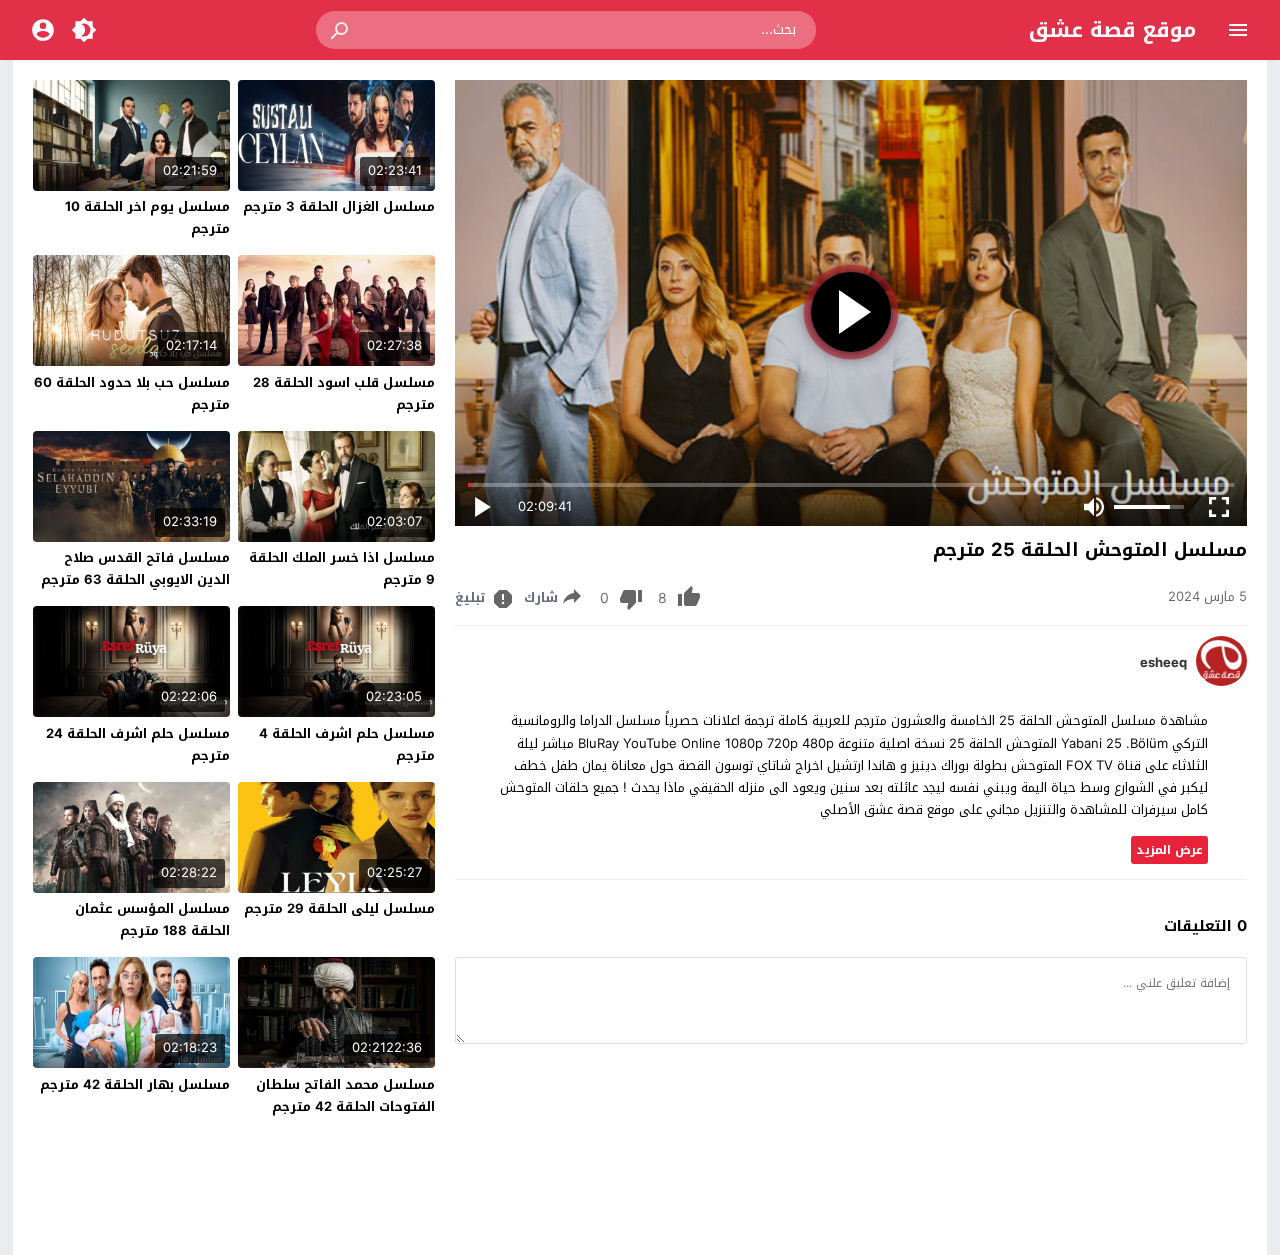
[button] (341, 30)
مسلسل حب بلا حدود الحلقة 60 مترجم (132, 393)
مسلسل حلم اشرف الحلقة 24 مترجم (138, 744)
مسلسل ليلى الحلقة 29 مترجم (339, 908)
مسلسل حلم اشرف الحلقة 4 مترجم (347, 744)
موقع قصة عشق (1112, 30)
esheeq (1163, 663)
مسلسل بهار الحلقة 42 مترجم (135, 1084)
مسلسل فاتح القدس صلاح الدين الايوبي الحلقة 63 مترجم (135, 568)
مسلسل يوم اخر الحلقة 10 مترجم (147, 217)
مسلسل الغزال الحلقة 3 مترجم (339, 206)
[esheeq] (1221, 681)
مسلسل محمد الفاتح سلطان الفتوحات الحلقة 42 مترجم (345, 1095)
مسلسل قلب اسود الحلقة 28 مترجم (344, 393)
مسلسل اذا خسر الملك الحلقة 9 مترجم (342, 568)
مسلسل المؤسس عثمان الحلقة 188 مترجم (152, 919)
